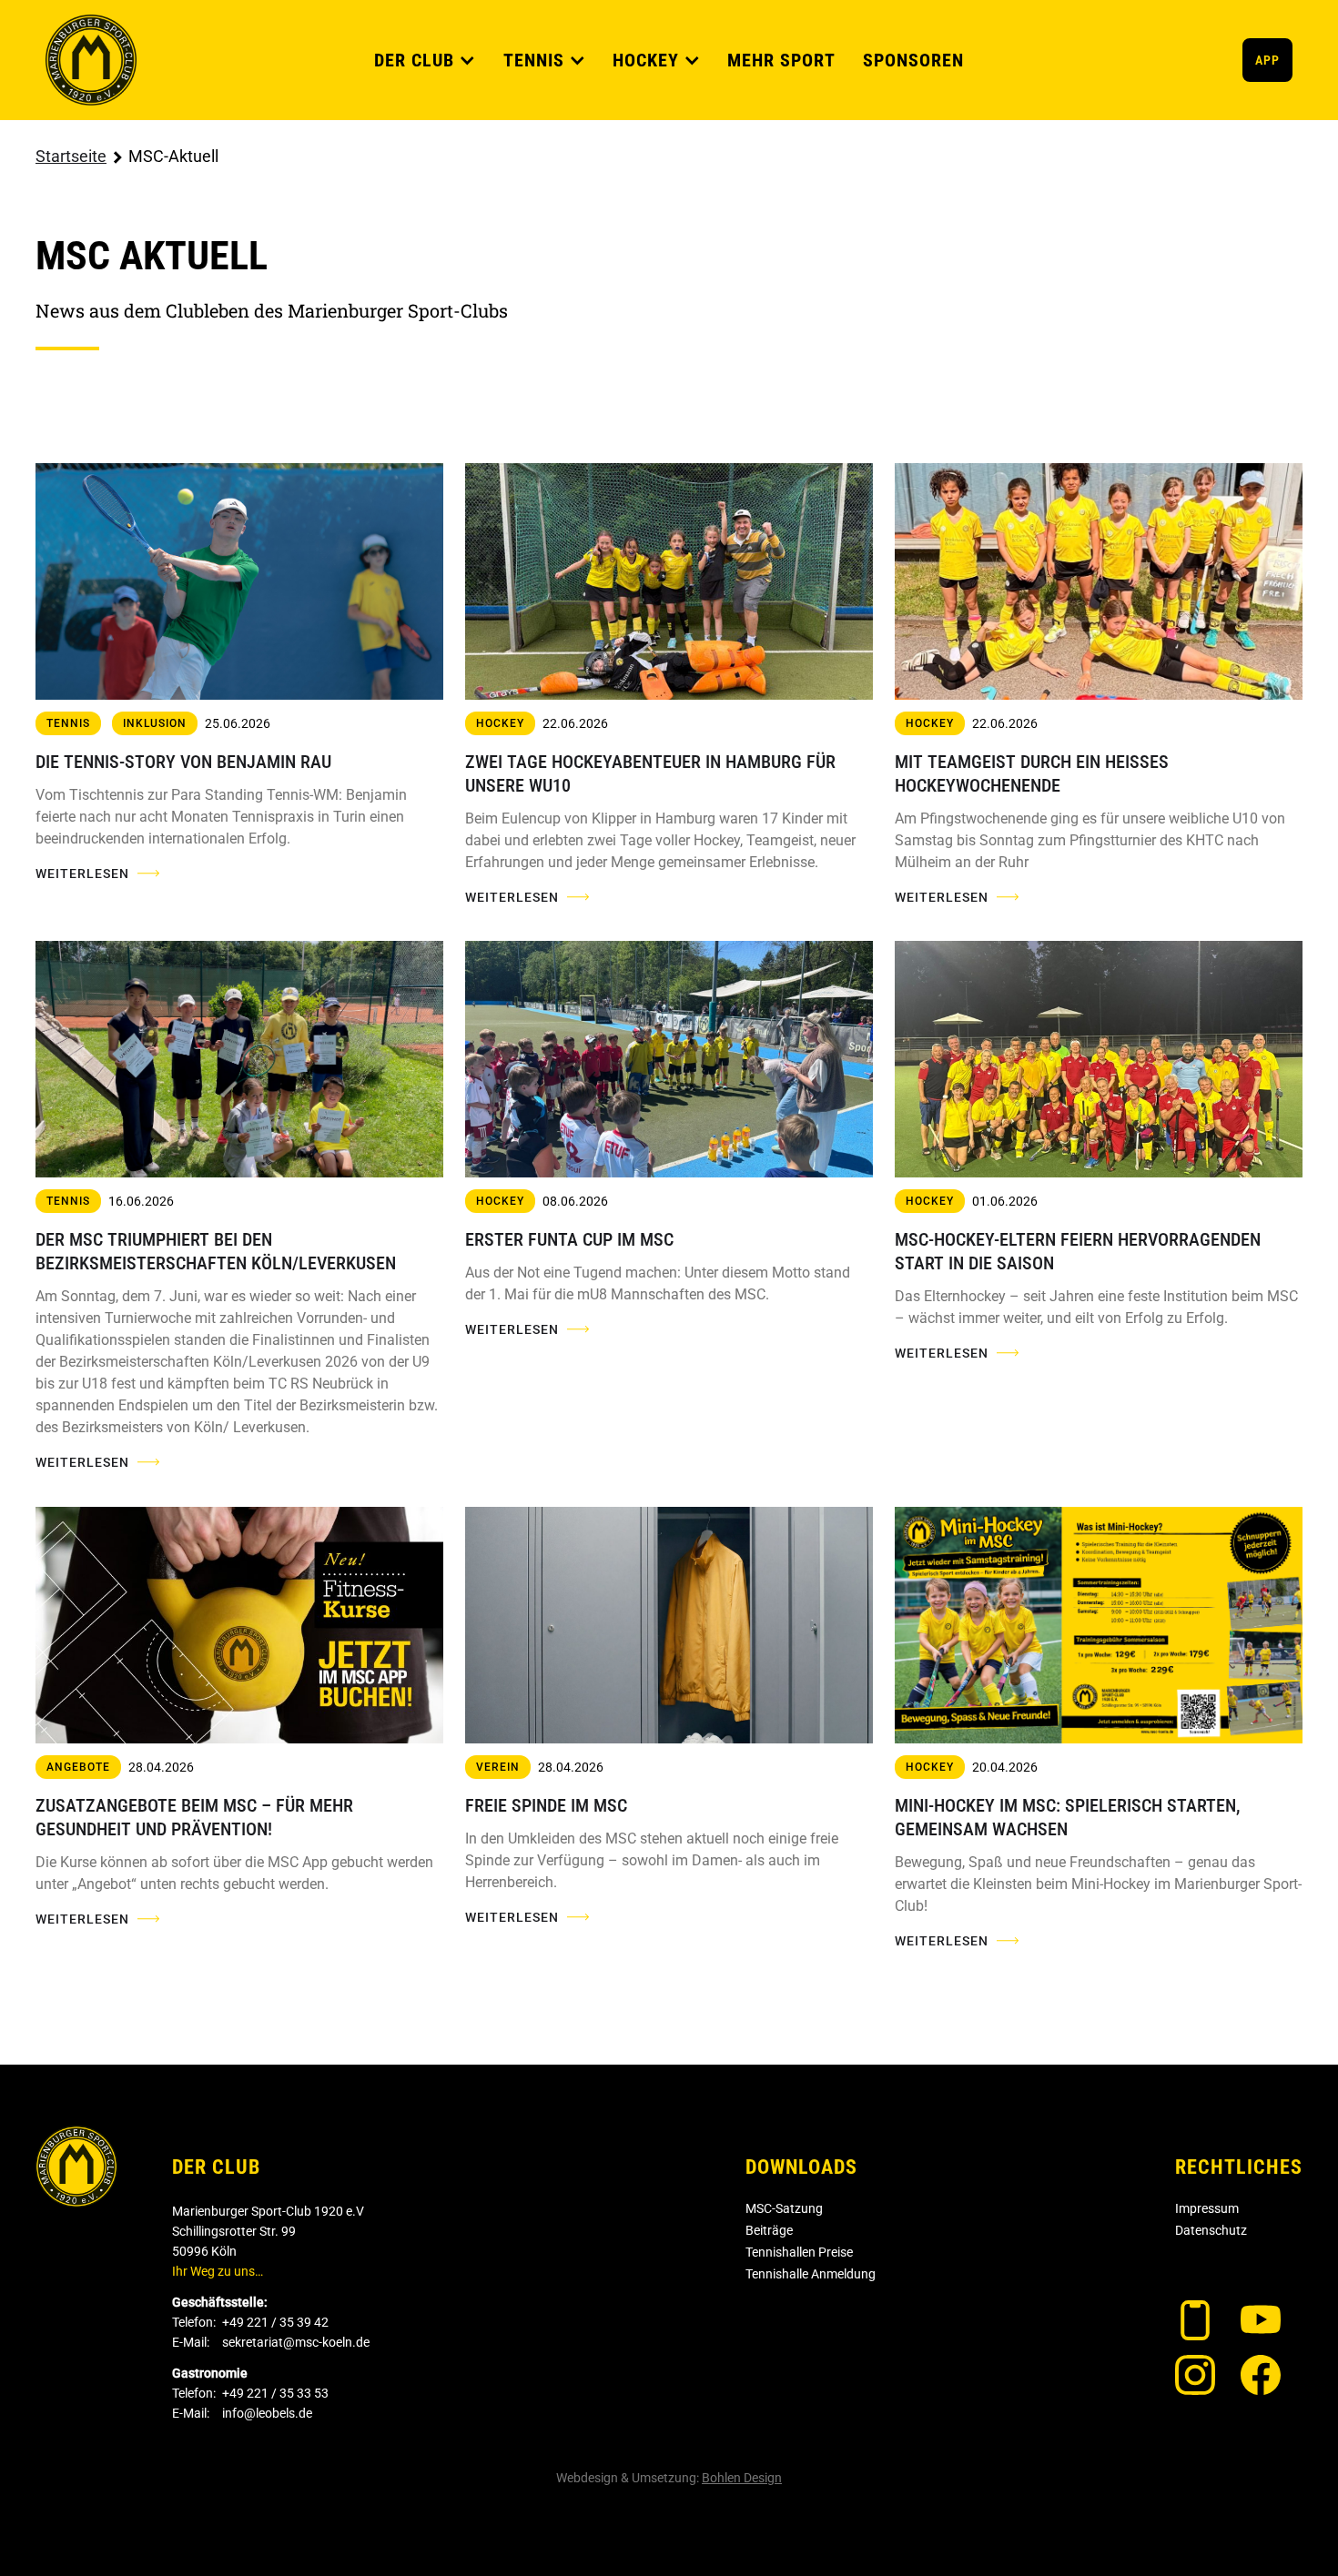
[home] (91, 60)
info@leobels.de (267, 2413)
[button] (425, 60)
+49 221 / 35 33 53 (275, 2393)
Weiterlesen (82, 874)
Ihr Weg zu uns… (218, 2271)
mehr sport (781, 60)
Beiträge (769, 2230)
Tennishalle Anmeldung (811, 2274)
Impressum (1207, 2208)
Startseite (71, 156)
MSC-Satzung (784, 2208)
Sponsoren (913, 60)
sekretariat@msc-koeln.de (296, 2342)
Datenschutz (1211, 2230)
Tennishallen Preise (799, 2252)
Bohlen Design (742, 2478)
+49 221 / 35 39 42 (275, 2322)
